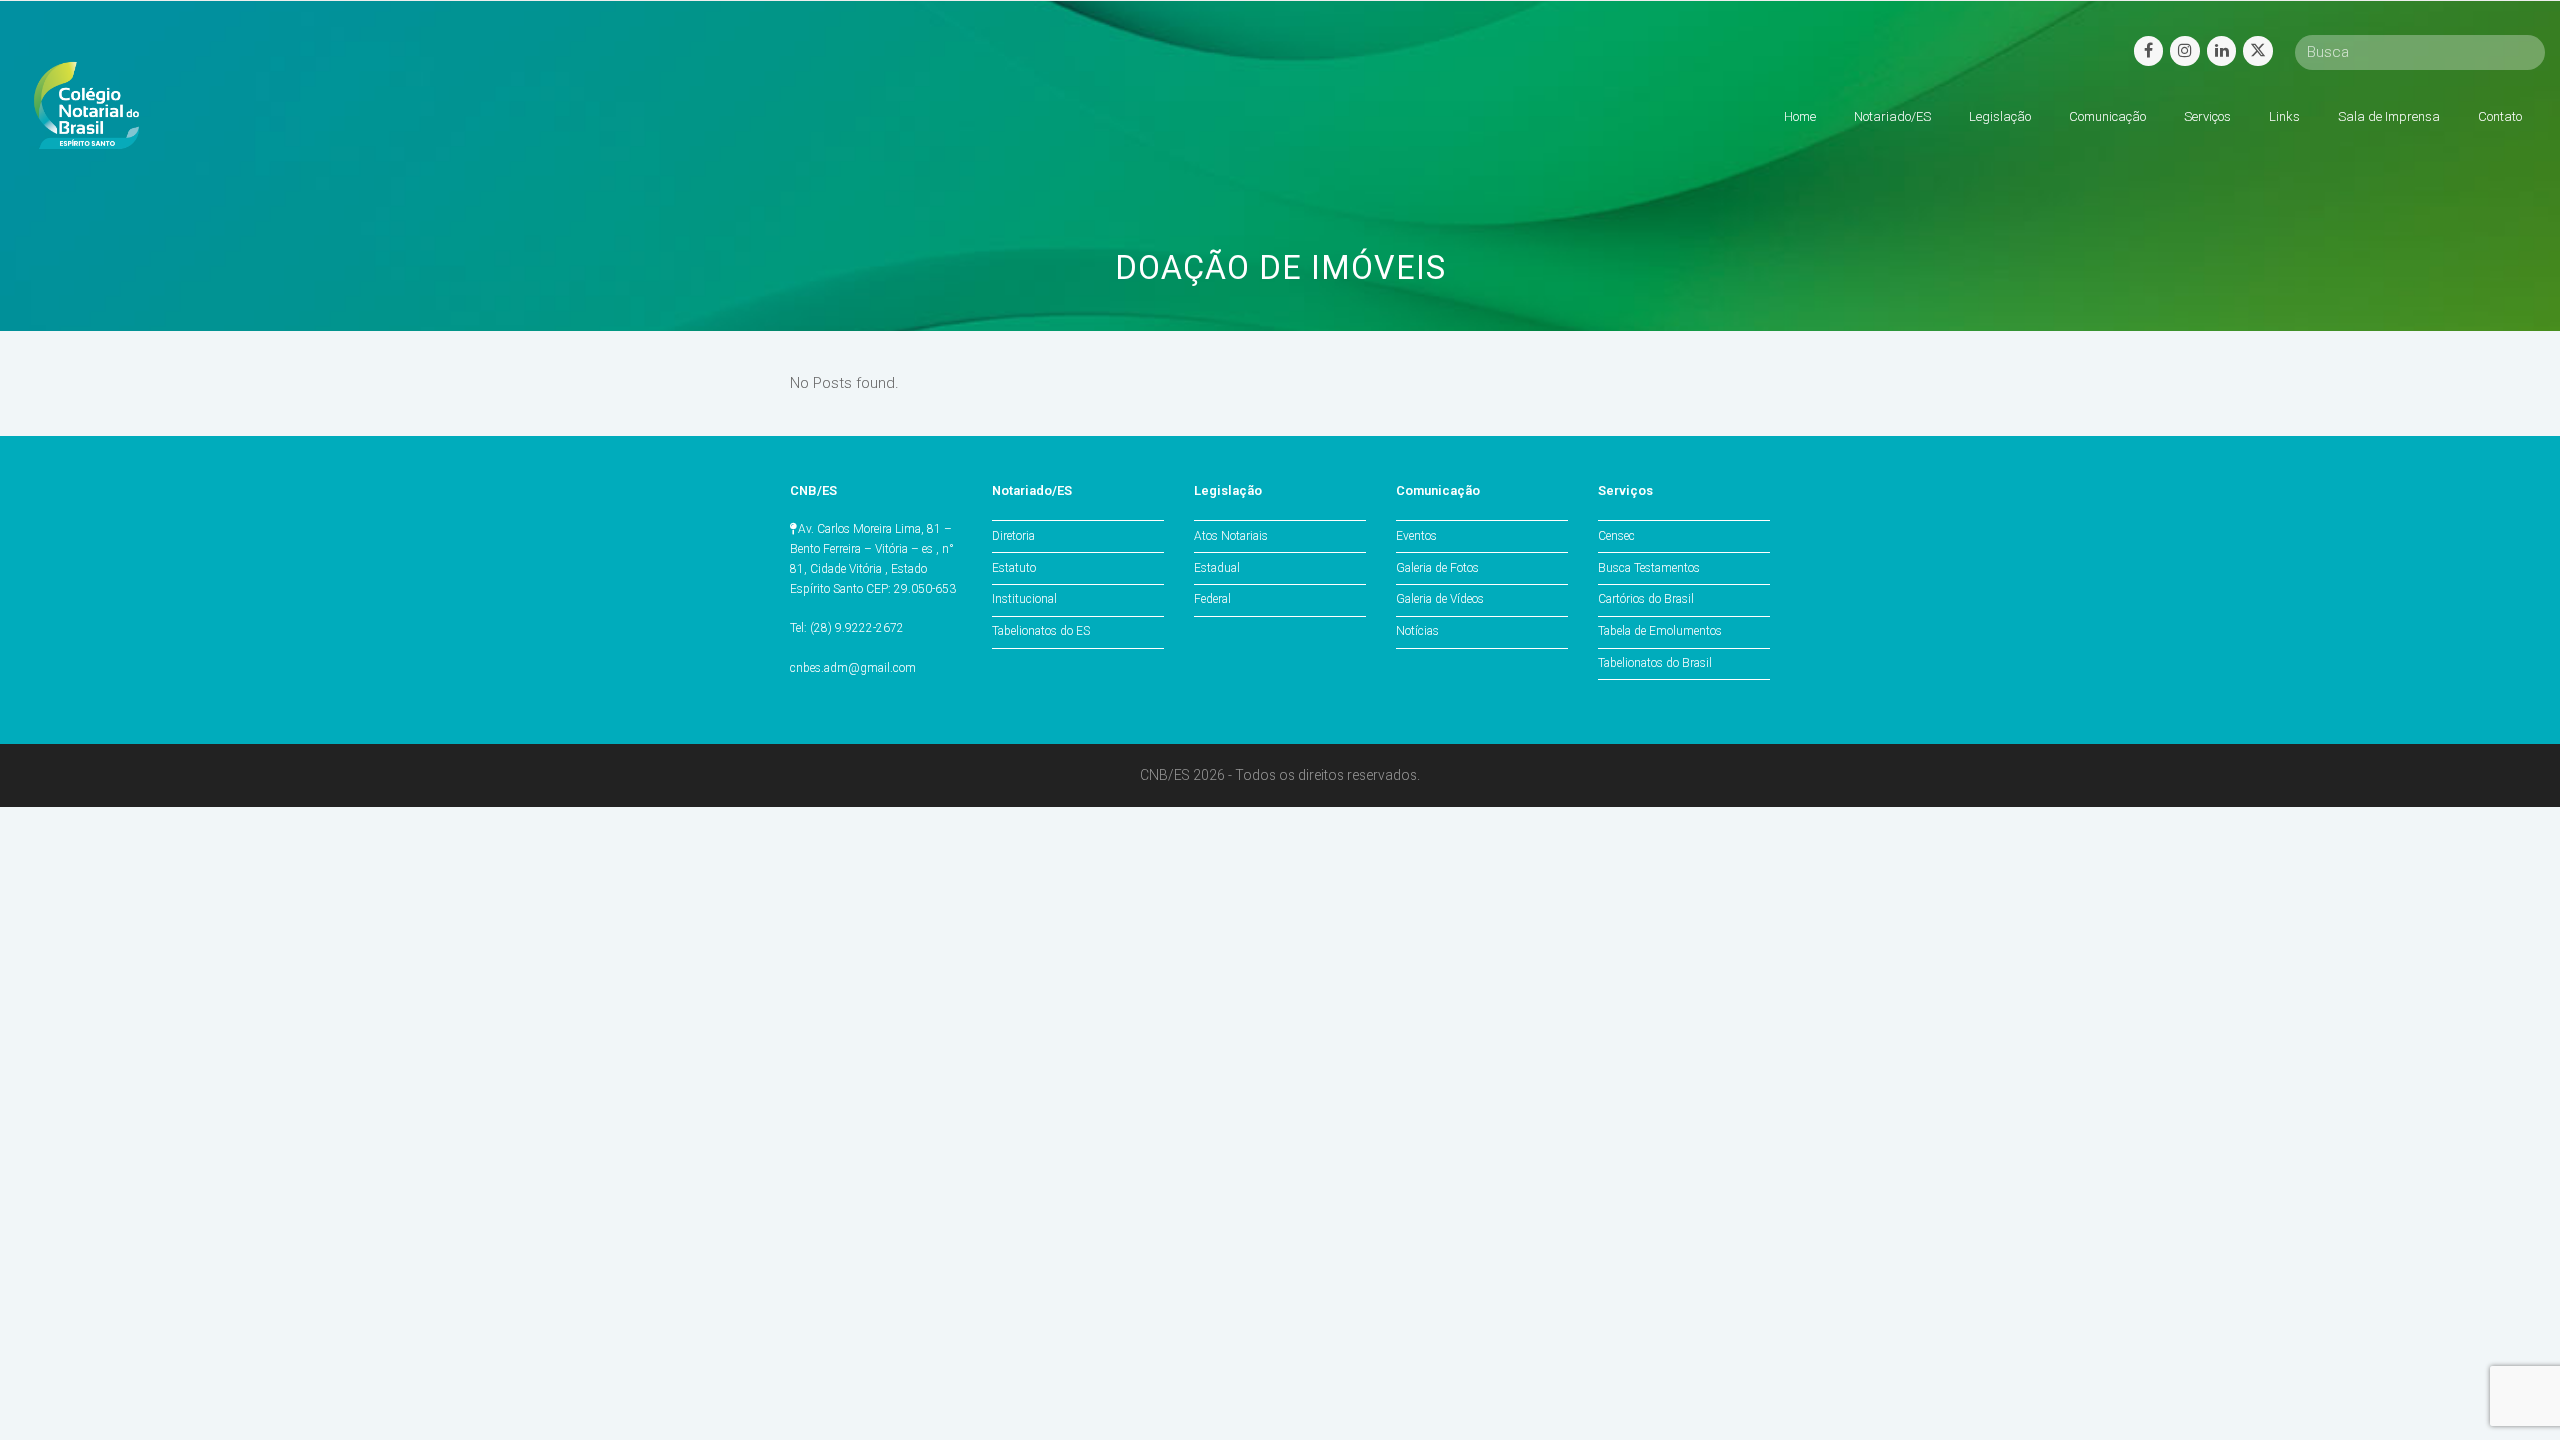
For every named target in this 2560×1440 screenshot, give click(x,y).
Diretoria (1013, 536)
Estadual (1217, 568)
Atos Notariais (1231, 536)
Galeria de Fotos (1437, 568)
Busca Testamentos (1649, 568)
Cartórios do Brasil (1646, 599)
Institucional (1024, 599)
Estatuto (1014, 568)
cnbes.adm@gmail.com (853, 668)
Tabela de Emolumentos (1660, 631)
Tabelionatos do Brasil (1655, 663)
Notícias (1417, 631)
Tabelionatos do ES (1041, 631)
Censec (1616, 536)
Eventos (1416, 536)
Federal (1212, 599)
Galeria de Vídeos (1440, 599)
